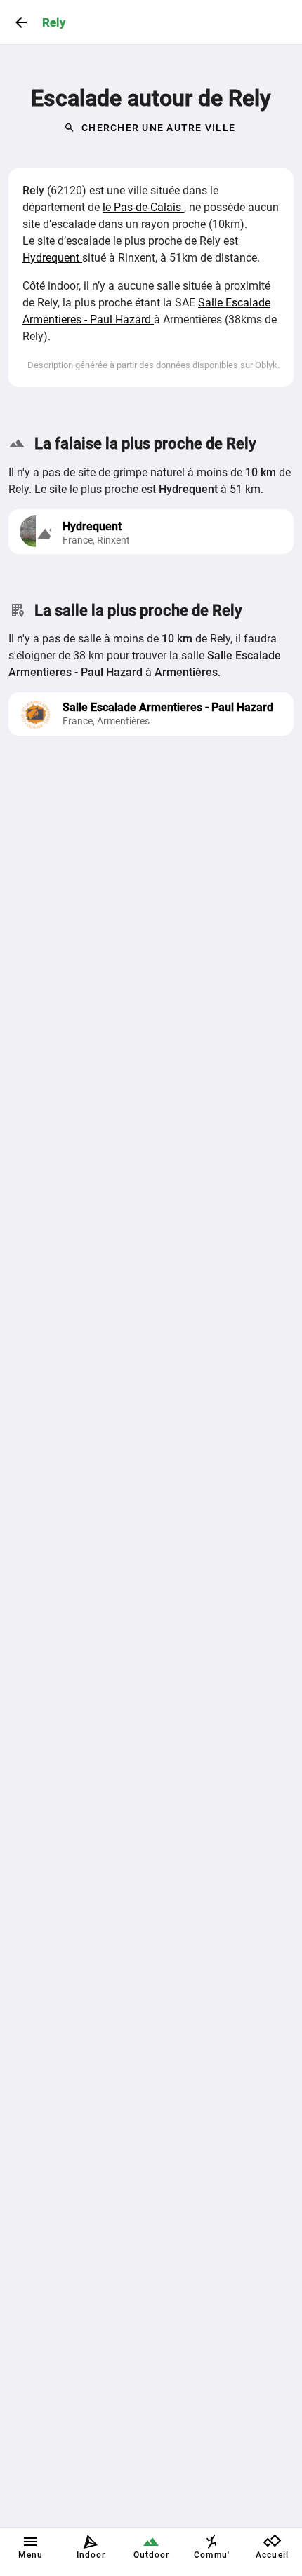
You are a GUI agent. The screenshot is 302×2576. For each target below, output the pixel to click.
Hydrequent (52, 258)
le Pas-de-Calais (143, 207)
